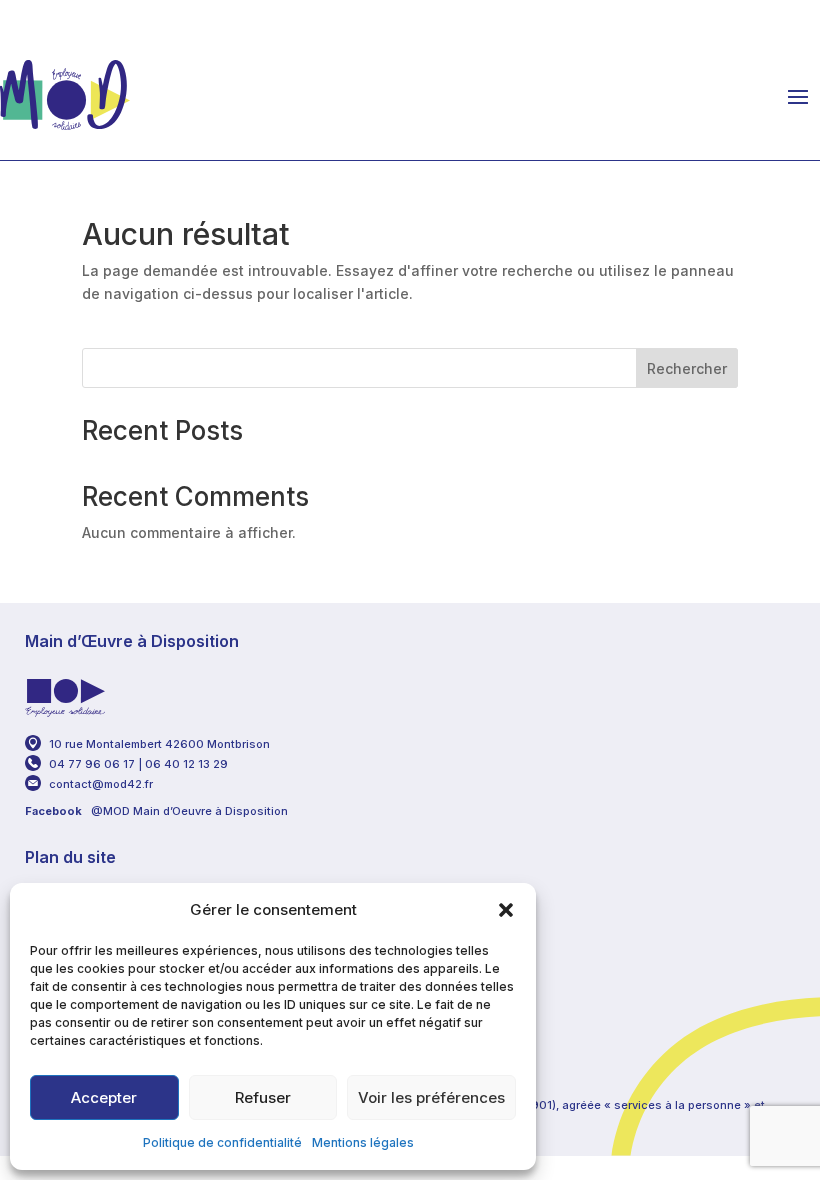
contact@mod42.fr (101, 784)
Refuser (263, 1097)
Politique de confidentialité (222, 1142)
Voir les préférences (431, 1097)
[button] (506, 910)
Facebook (53, 811)
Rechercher (687, 368)
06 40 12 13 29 (188, 764)
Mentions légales (363, 1142)
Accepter (104, 1097)
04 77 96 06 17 (92, 764)
